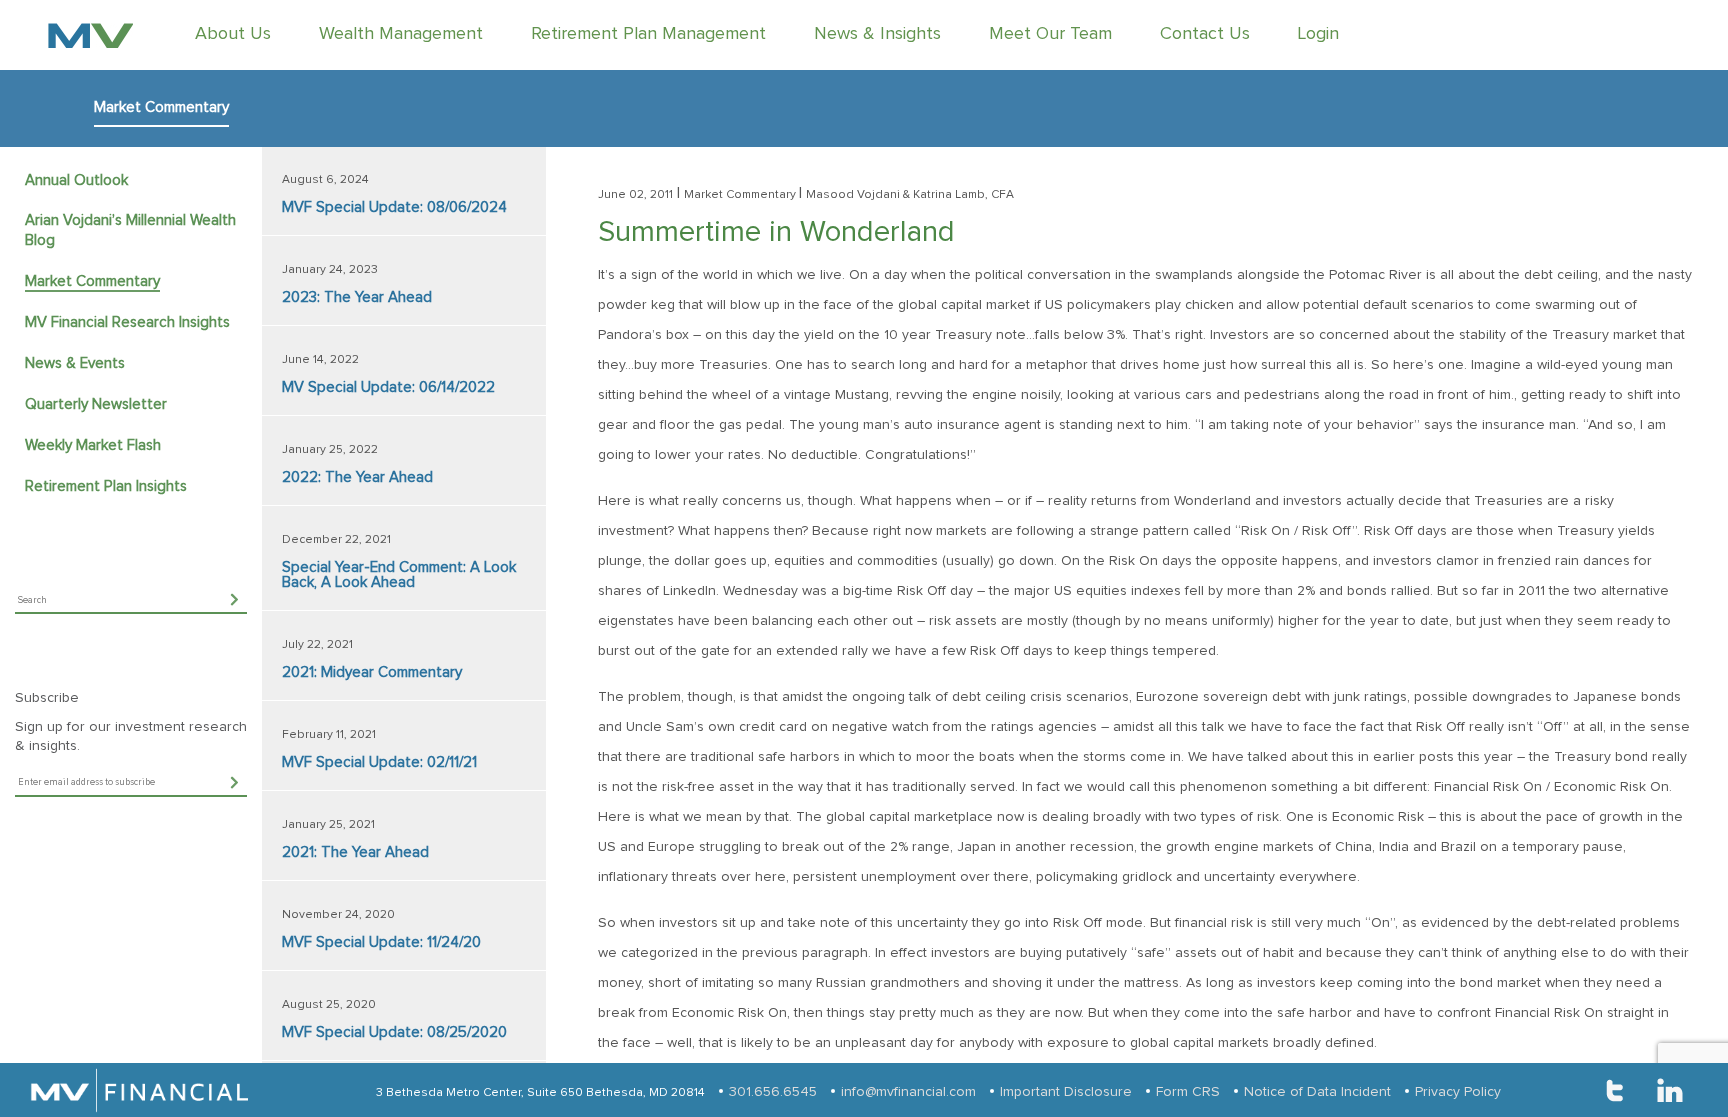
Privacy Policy (1458, 1092)
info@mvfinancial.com (908, 1092)
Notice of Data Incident (1317, 1092)
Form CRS (1188, 1092)
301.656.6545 (773, 1092)
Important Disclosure (1066, 1092)
